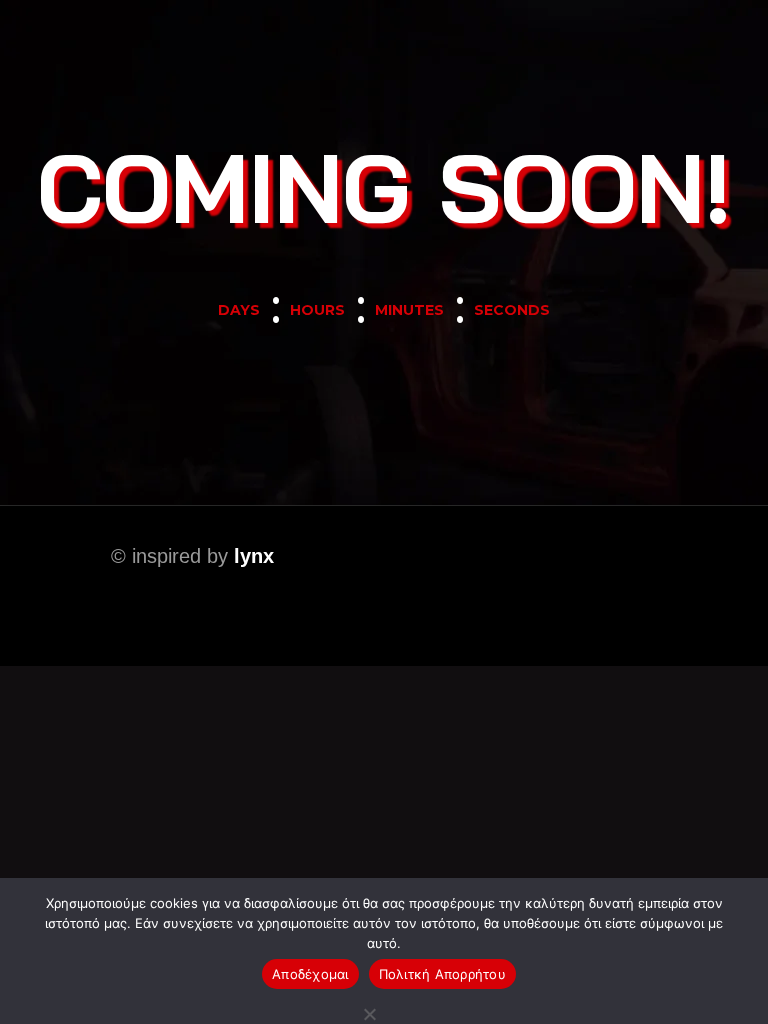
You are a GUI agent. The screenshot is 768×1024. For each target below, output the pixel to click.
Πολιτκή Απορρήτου (442, 974)
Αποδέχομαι (310, 974)
